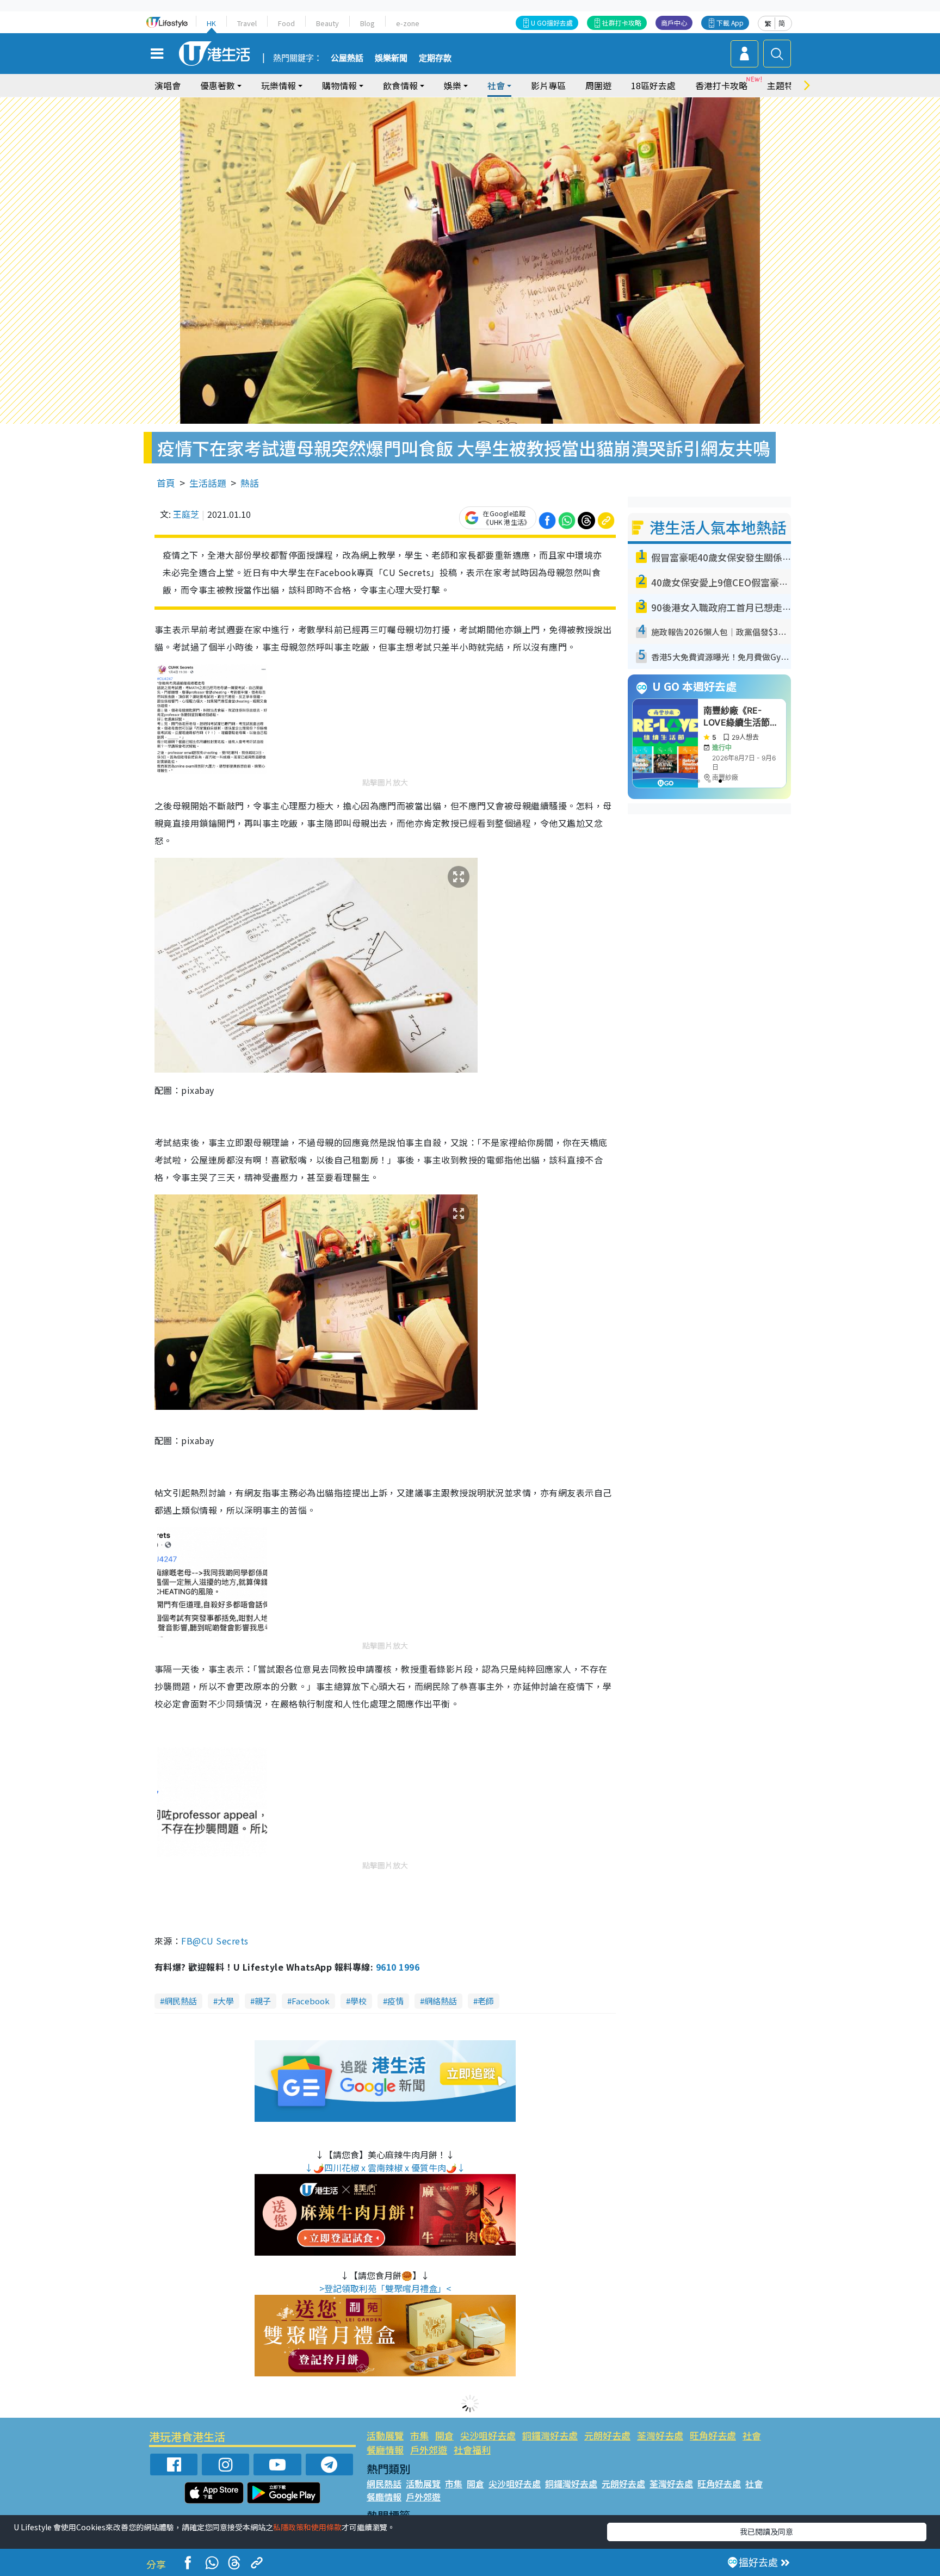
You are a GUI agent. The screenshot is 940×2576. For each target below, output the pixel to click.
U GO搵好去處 (552, 23)
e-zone (408, 23)
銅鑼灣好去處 (550, 2435)
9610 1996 (398, 1967)
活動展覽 (385, 2435)
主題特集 (784, 85)
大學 (226, 2001)
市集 (419, 2435)
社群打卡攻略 (622, 23)
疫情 (395, 2001)
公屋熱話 (347, 58)
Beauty (327, 23)
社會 (752, 2435)
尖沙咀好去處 (488, 2435)
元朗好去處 (607, 2435)
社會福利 (472, 2450)
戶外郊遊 (429, 2450)
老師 (486, 2001)
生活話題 (208, 483)
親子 (263, 2001)
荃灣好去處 (660, 2435)
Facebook (311, 2001)
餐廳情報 (385, 2450)
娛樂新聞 (391, 58)
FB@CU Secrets (215, 1941)
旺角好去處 (713, 2435)
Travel (247, 23)
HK (211, 23)
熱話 (250, 483)
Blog (367, 23)
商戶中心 (674, 23)
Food (286, 23)
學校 (358, 2001)
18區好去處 (653, 85)
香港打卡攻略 (721, 85)
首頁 (166, 483)
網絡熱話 (441, 2001)
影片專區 (548, 85)
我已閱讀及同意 (766, 2531)
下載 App (730, 23)
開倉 (444, 2435)
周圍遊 (598, 85)
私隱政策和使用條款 (307, 2527)
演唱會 (168, 85)
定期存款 (435, 58)
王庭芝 (186, 514)
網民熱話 (181, 2001)
